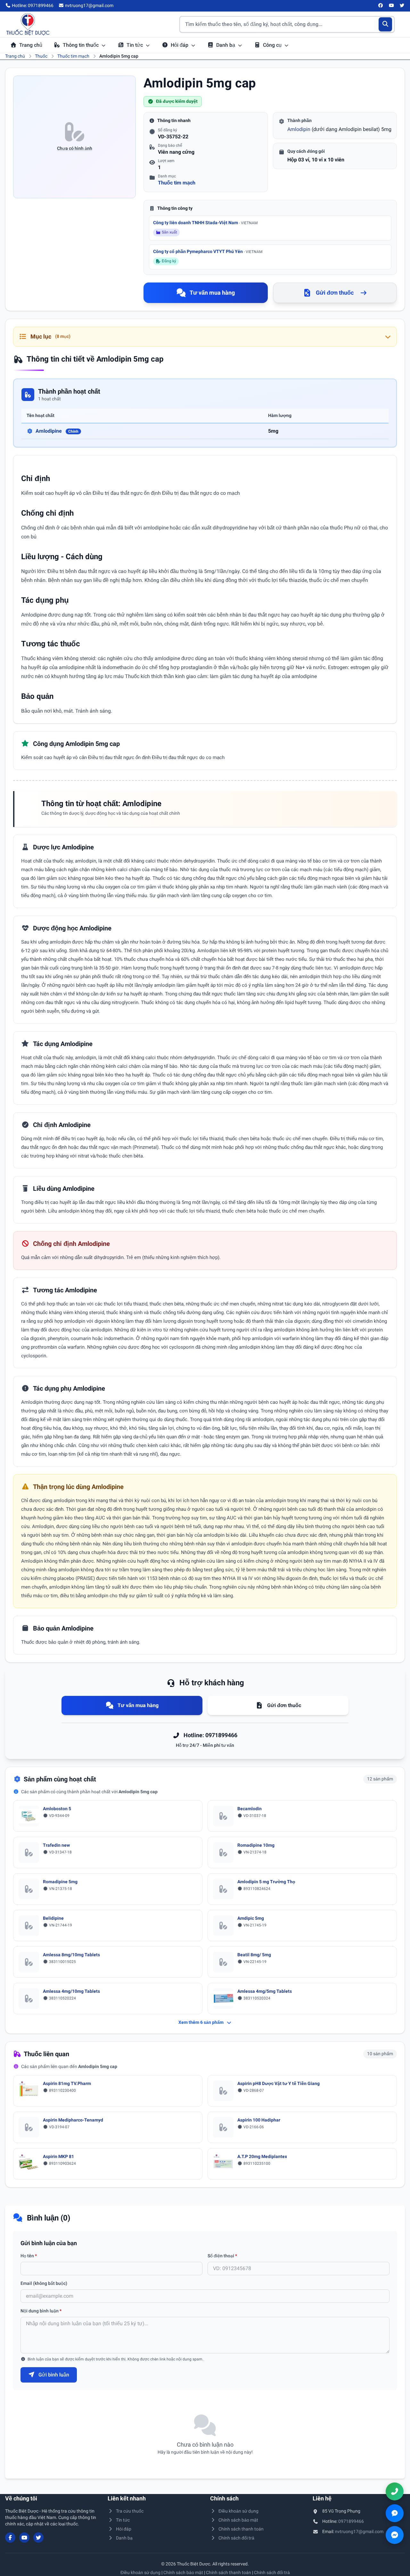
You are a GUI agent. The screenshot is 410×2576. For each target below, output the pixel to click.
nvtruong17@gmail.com (359, 2531)
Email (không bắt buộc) (44, 2283)
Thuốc (41, 56)
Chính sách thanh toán (241, 2529)
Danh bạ (226, 45)
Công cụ (273, 45)
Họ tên (29, 2256)
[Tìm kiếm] (385, 24)
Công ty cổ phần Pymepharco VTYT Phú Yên (208, 251)
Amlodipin (299, 129)
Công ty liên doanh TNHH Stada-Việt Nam (205, 223)
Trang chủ (31, 45)
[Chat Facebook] (395, 2535)
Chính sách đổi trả (236, 2538)
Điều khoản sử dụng (238, 2511)
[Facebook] (381, 6)
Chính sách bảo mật (238, 2520)
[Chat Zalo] (395, 2513)
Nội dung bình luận (41, 2311)
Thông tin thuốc (81, 45)
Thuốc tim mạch (73, 56)
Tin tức (135, 45)
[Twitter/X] (402, 6)
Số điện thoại (222, 2256)
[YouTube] (391, 6)
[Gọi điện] (395, 2491)
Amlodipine (57, 431)
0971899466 (351, 2521)
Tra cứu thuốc (130, 2511)
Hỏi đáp (180, 45)
